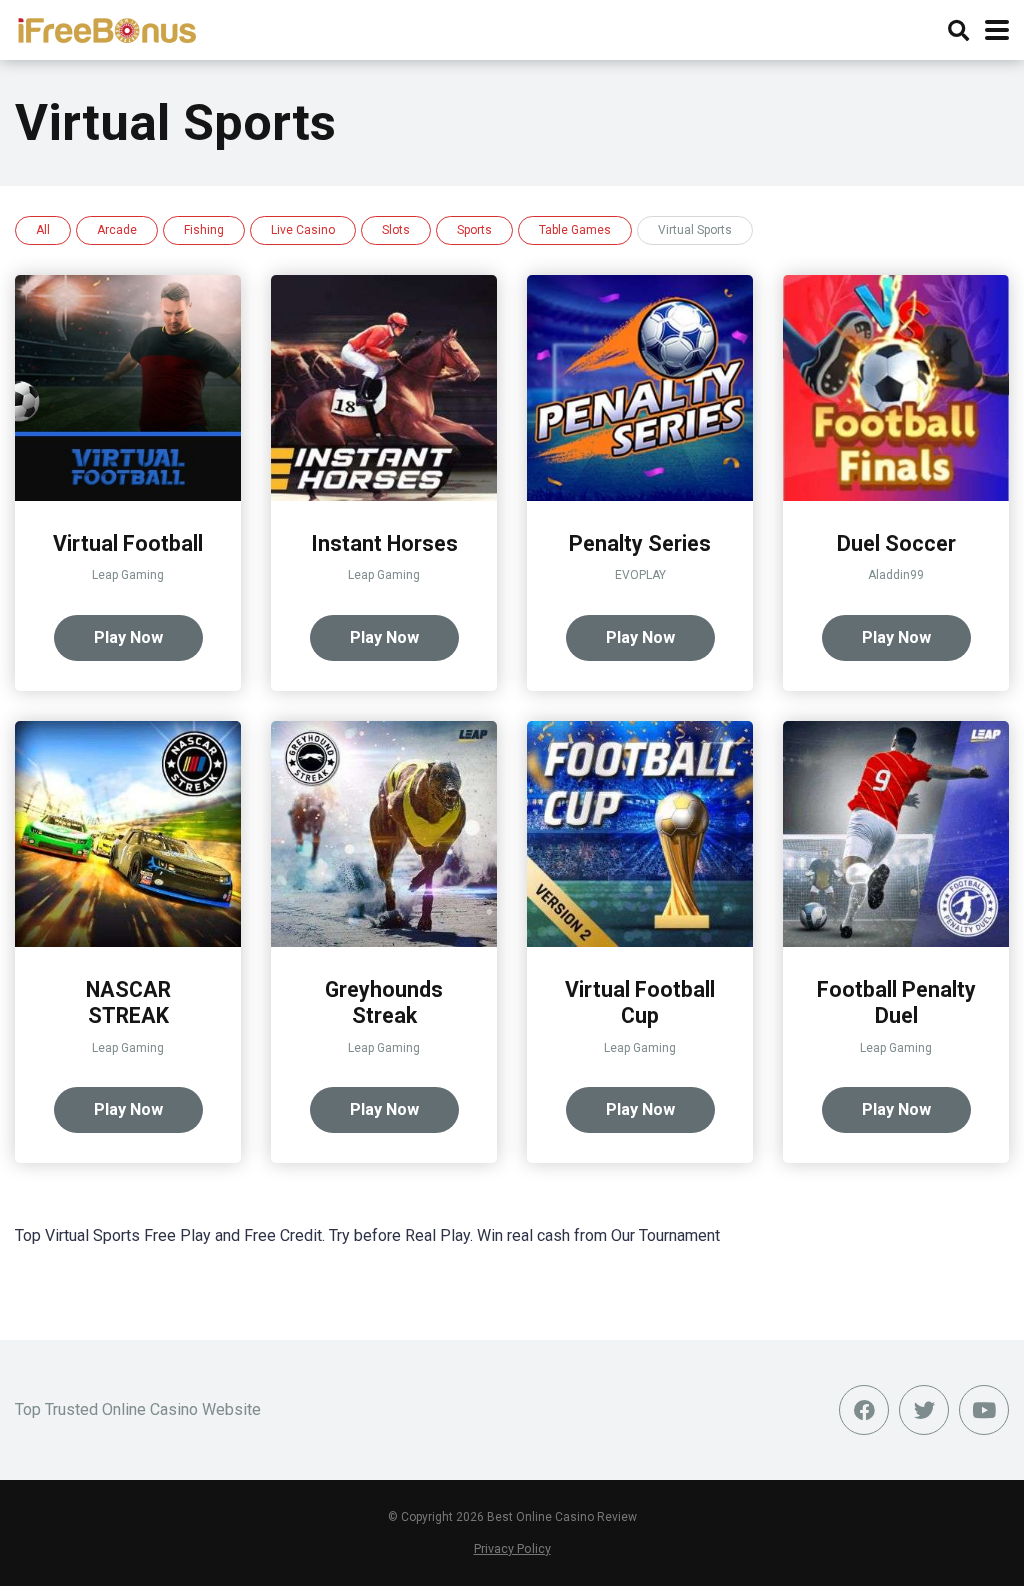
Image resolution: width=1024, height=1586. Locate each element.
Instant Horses (384, 543)
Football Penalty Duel (896, 1003)
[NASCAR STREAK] (128, 941)
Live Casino (303, 230)
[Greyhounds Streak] (384, 941)
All (43, 230)
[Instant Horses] (384, 495)
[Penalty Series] (640, 495)
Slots (396, 230)
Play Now (128, 637)
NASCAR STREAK (128, 1003)
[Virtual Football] (128, 495)
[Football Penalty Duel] (896, 941)
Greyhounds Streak (384, 1003)
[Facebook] (864, 1410)
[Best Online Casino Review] (106, 27)
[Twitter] (924, 1410)
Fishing (204, 230)
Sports (474, 230)
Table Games (575, 230)
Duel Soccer (896, 543)
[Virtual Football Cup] (640, 941)
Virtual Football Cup (640, 1003)
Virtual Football (128, 543)
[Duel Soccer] (896, 495)
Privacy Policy (512, 1548)
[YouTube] (984, 1410)
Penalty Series (640, 543)
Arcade (117, 230)
